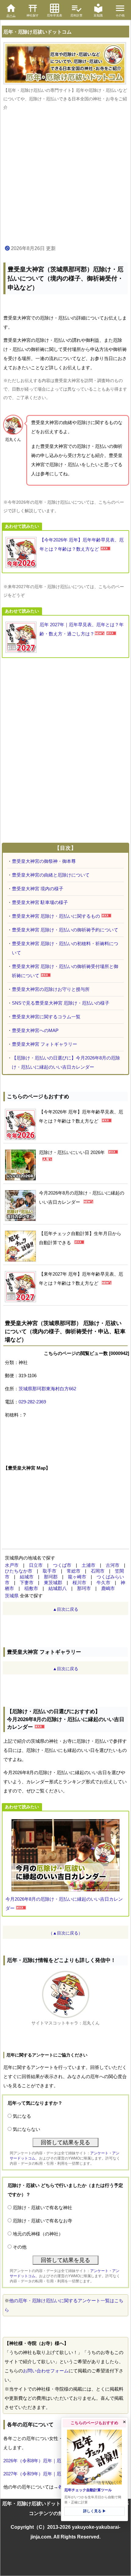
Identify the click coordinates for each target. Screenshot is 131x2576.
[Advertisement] (65, 178)
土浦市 (89, 1565)
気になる (22, 2116)
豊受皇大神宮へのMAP (35, 1030)
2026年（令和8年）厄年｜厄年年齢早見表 (46, 2461)
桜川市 (79, 1583)
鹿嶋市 (108, 1588)
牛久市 (103, 1583)
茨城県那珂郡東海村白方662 (47, 1389)
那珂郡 (51, 1577)
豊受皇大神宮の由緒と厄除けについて (51, 875)
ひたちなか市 (19, 1571)
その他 (20, 2247)
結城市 (27, 1577)
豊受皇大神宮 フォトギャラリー (44, 1044)
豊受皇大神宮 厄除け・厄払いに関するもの (56, 916)
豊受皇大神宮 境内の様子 (38, 889)
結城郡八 (58, 1588)
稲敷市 (31, 1588)
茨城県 (12, 1596)
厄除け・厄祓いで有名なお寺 (42, 2221)
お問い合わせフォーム (46, 2371)
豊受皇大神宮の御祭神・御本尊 (44, 861)
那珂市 (84, 1588)
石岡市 (98, 1571)
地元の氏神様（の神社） (38, 2234)
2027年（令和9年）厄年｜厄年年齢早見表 (46, 2474)
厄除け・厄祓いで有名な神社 (42, 2208)
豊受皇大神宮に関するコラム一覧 (46, 1017)
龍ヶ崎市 (77, 1577)
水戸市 (12, 1565)
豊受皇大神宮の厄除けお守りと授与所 (51, 989)
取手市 (50, 1571)
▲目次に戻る (65, 1609)
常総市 (74, 1571)
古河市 (113, 1565)
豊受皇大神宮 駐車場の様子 (40, 902)
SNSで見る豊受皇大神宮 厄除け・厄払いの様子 (61, 1003)
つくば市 (62, 1565)
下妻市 (27, 1583)
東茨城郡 (53, 1583)
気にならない (27, 2129)
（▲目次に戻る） (65, 1933)
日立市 (36, 1565)
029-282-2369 (32, 1402)
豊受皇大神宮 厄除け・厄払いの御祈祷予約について (65, 930)
